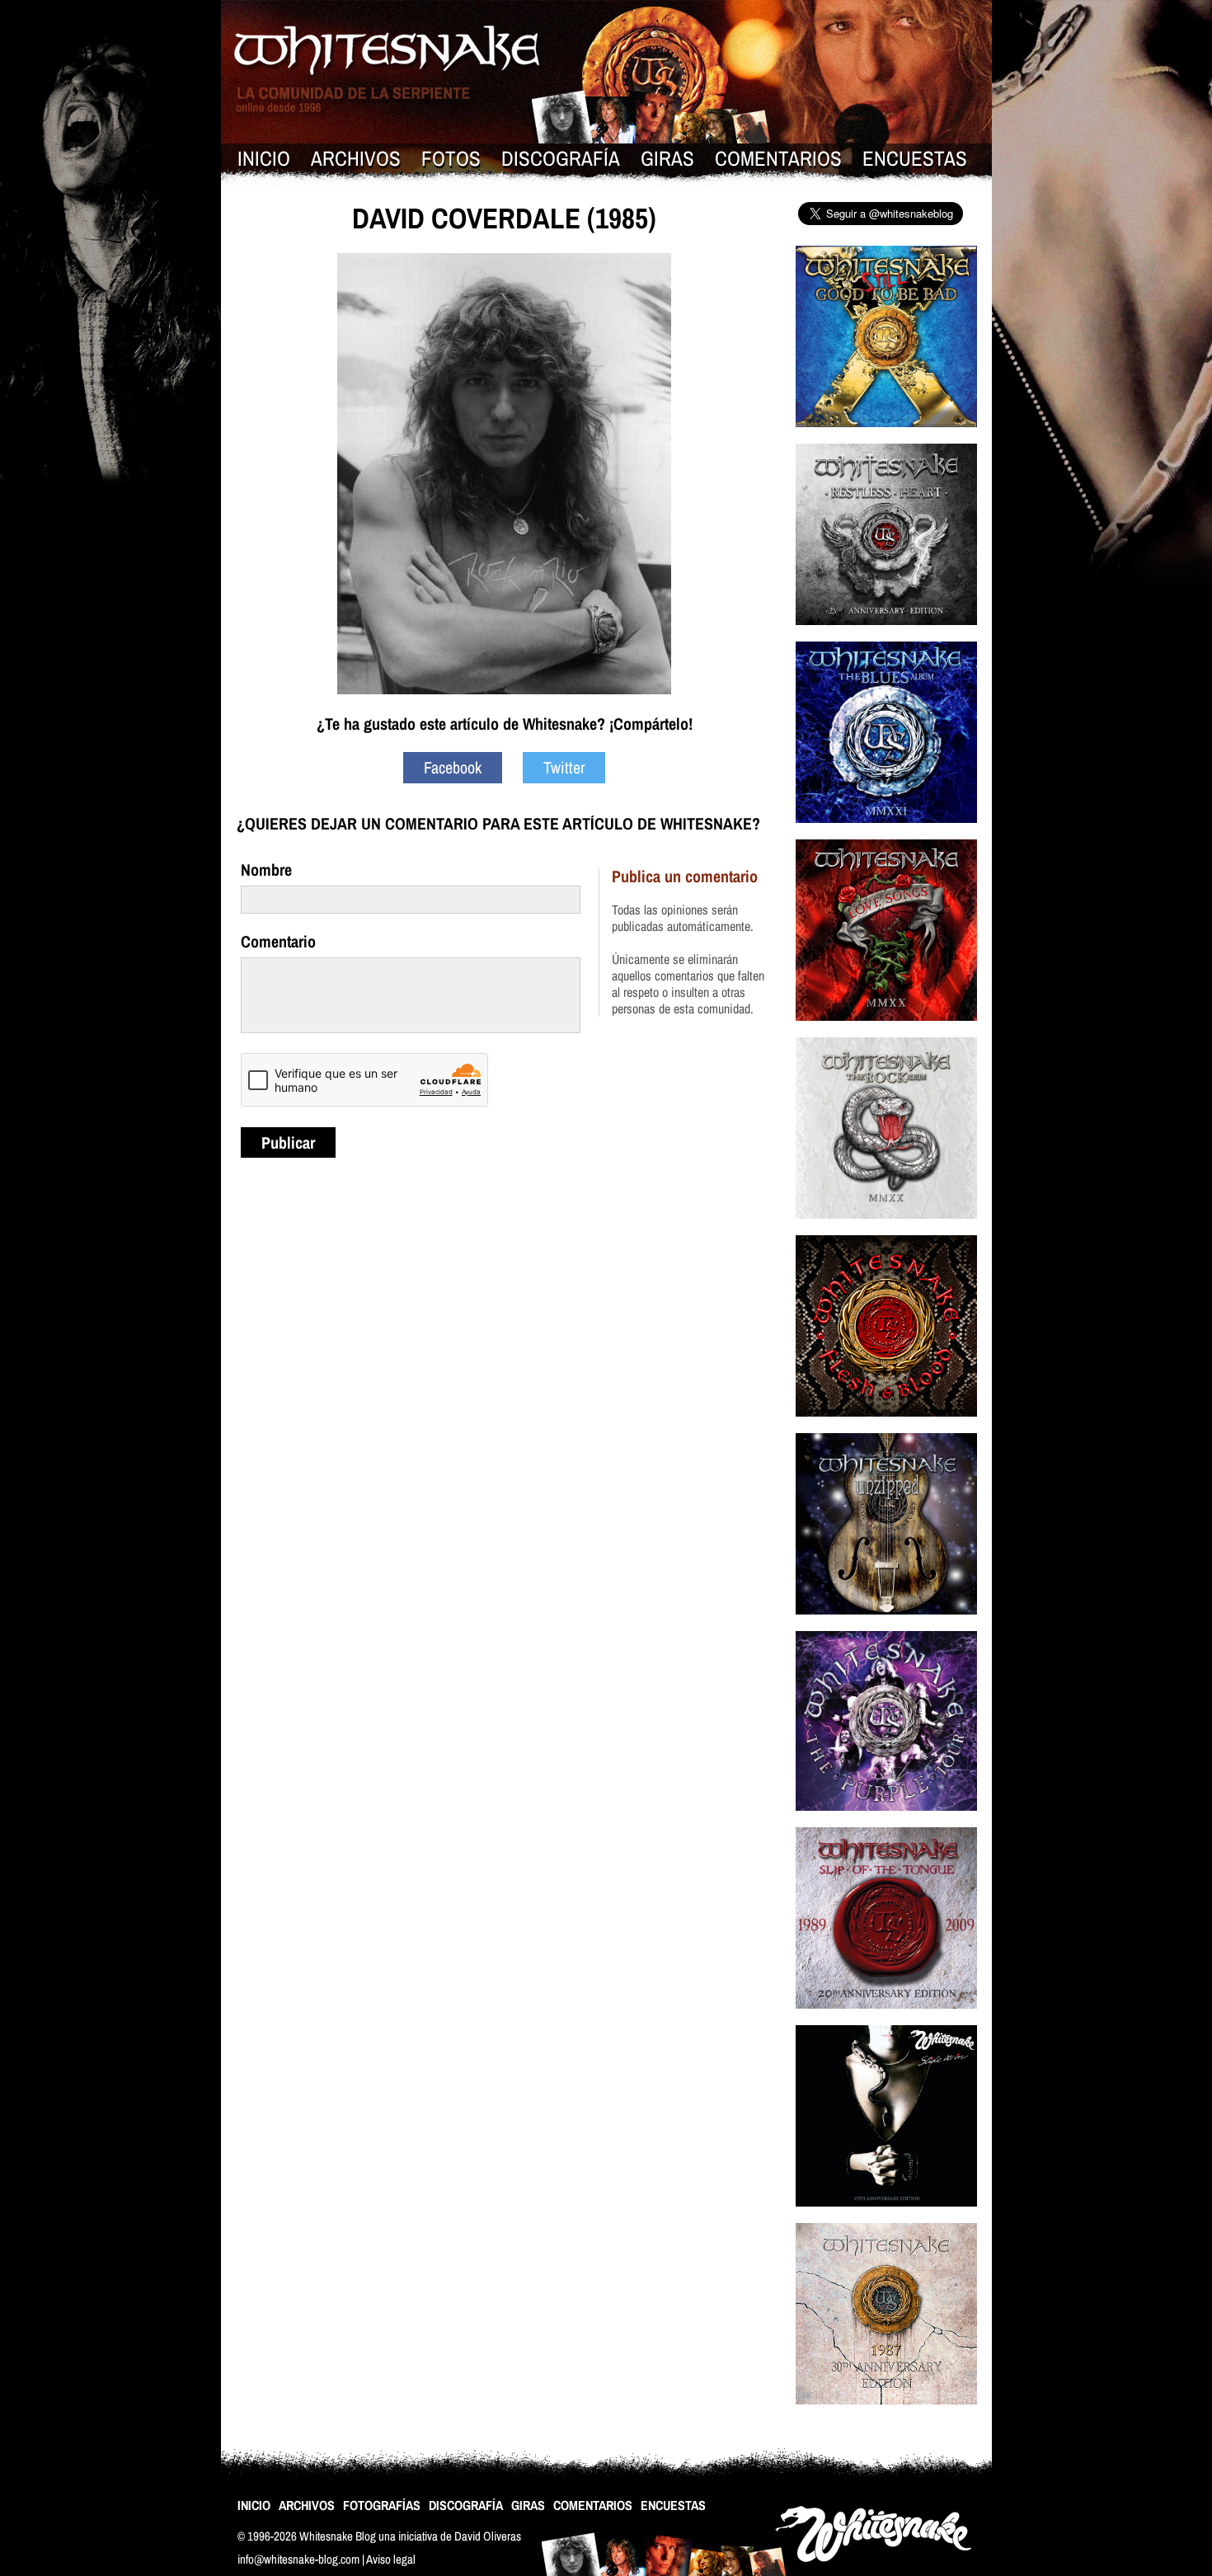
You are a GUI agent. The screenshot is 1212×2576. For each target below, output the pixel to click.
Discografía (561, 158)
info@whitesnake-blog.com (298, 2559)
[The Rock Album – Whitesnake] (886, 1229)
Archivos (356, 158)
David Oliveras (488, 2536)
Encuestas (915, 158)
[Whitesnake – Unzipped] (886, 1625)
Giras (667, 158)
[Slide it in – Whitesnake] (886, 2217)
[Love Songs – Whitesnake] (886, 1031)
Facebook (453, 767)
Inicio (264, 158)
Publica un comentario (685, 876)
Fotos (451, 158)
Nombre (266, 870)
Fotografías (382, 2505)
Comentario (278, 941)
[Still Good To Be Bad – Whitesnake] (886, 437)
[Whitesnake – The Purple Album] (886, 1821)
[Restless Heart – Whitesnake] (886, 635)
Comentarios (778, 158)
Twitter (564, 767)
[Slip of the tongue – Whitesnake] (886, 2019)
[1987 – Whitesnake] (886, 2415)
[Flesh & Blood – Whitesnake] (886, 1427)
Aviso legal (391, 2559)
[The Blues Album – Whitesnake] (886, 833)
